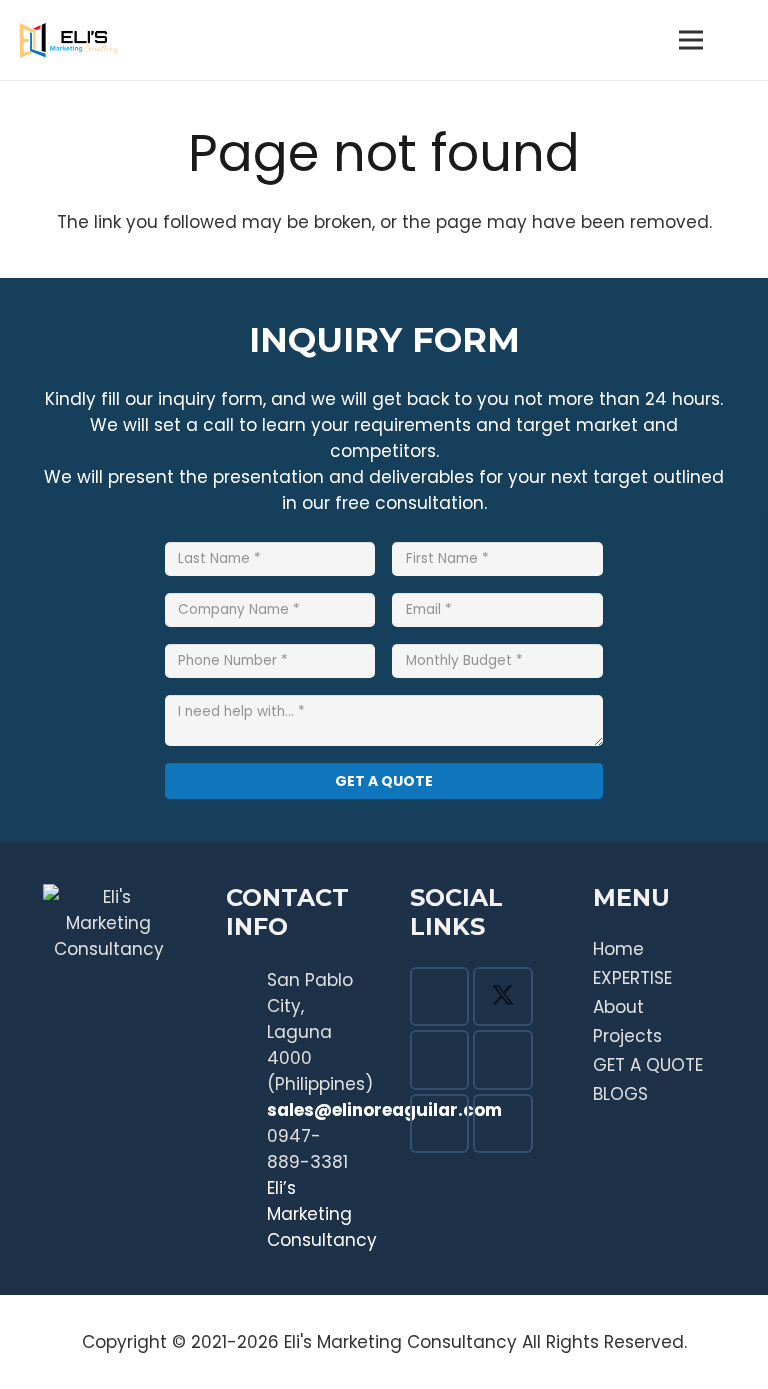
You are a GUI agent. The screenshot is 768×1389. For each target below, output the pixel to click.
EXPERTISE (632, 978)
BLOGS (620, 1094)
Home (618, 949)
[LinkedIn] (503, 1124)
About (618, 1007)
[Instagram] (440, 1060)
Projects (627, 1036)
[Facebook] (440, 997)
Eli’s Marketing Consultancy (322, 1214)
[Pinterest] (503, 1060)
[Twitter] (503, 997)
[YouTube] (440, 1124)
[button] (739, 40)
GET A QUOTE (648, 1065)
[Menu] (691, 40)
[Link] (68, 40)
